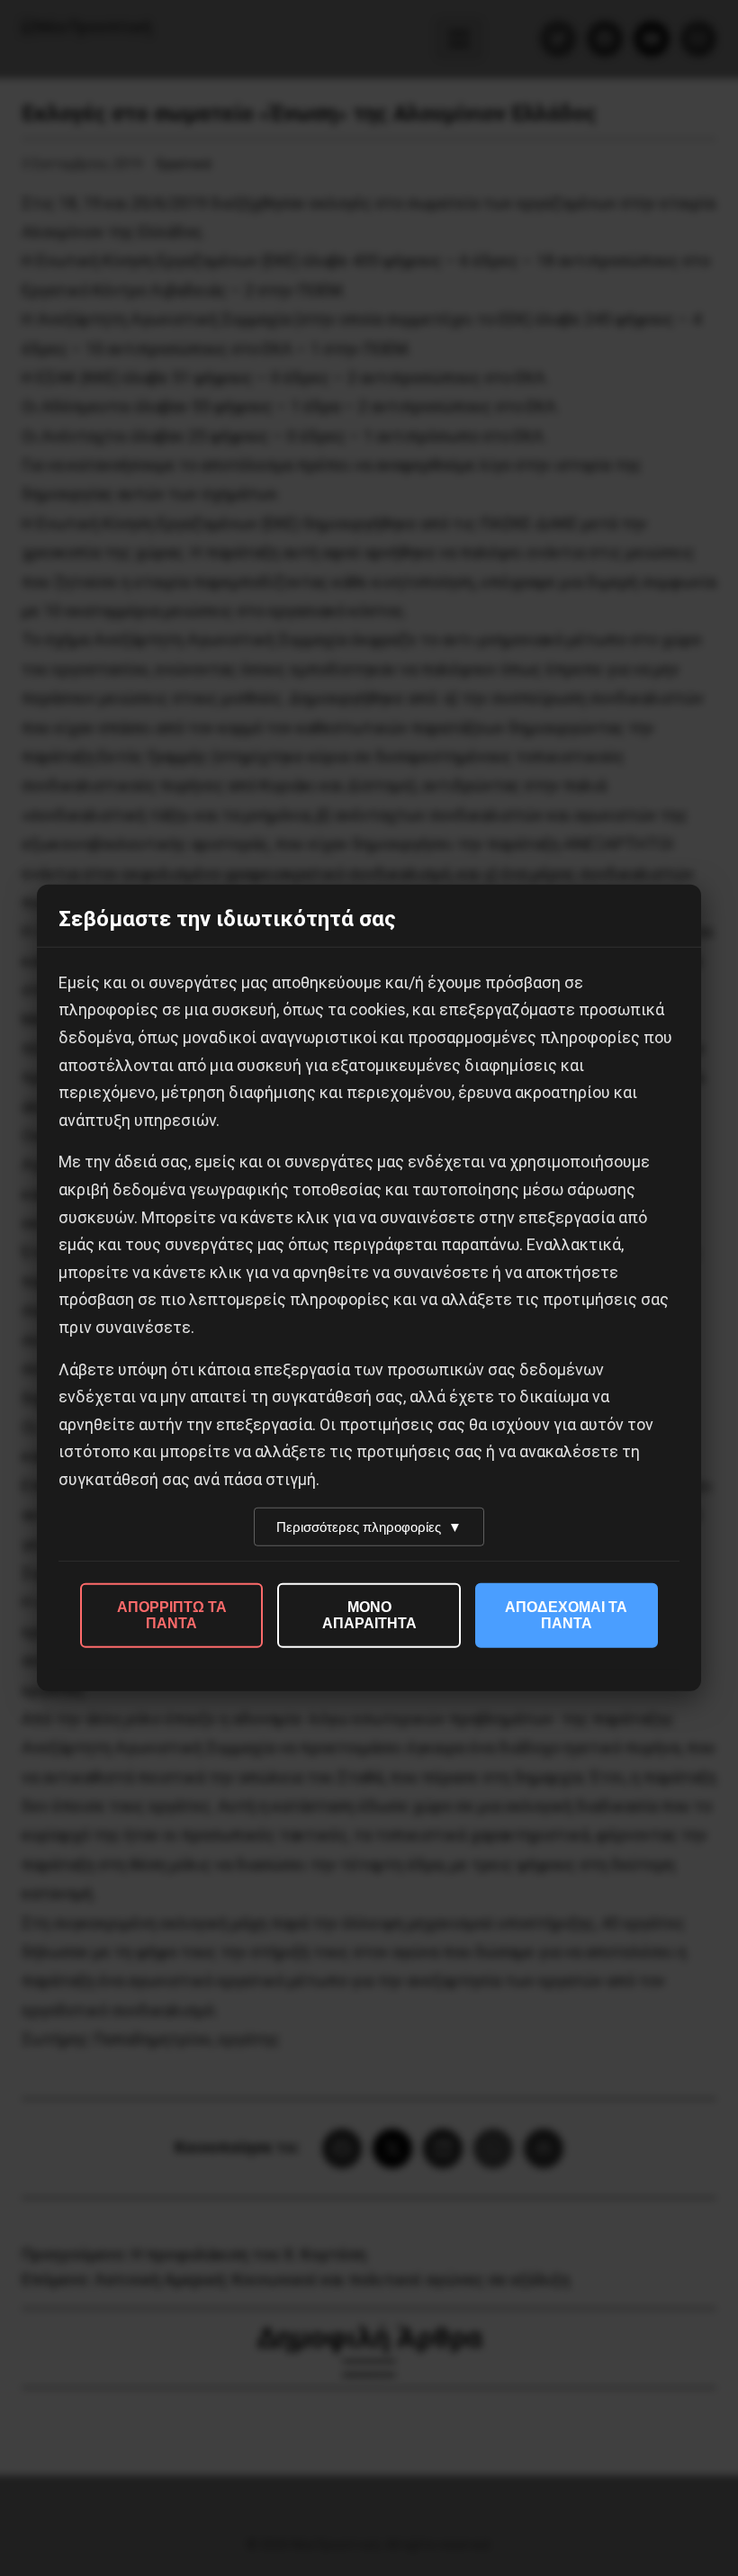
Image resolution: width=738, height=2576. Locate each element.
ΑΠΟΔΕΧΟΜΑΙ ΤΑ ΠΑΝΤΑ (566, 1615)
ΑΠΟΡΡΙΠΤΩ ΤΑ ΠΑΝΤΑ (172, 1615)
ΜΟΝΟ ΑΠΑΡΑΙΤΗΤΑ (369, 1615)
